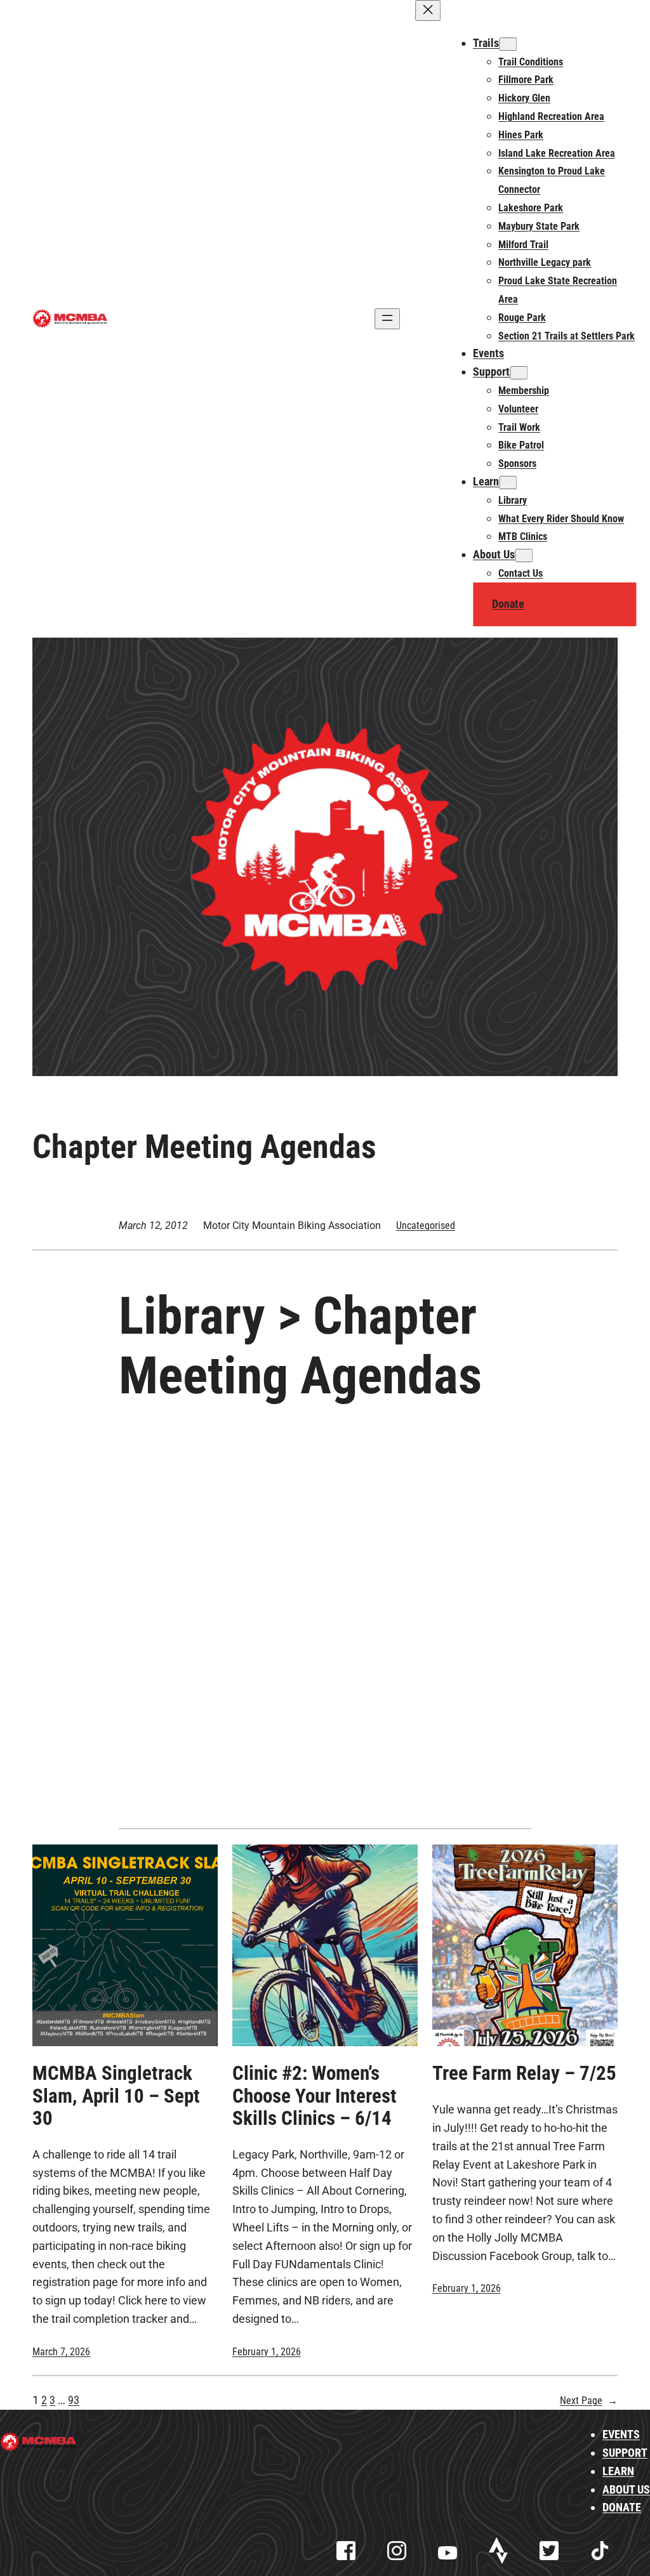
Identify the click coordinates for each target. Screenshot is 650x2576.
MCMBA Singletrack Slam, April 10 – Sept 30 (116, 2096)
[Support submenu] (519, 373)
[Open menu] (387, 319)
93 (74, 2400)
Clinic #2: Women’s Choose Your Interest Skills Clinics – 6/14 (315, 2096)
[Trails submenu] (508, 44)
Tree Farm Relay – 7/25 (524, 2073)
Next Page (589, 2401)
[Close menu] (428, 10)
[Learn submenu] (508, 483)
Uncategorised (426, 1226)
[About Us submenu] (524, 555)
